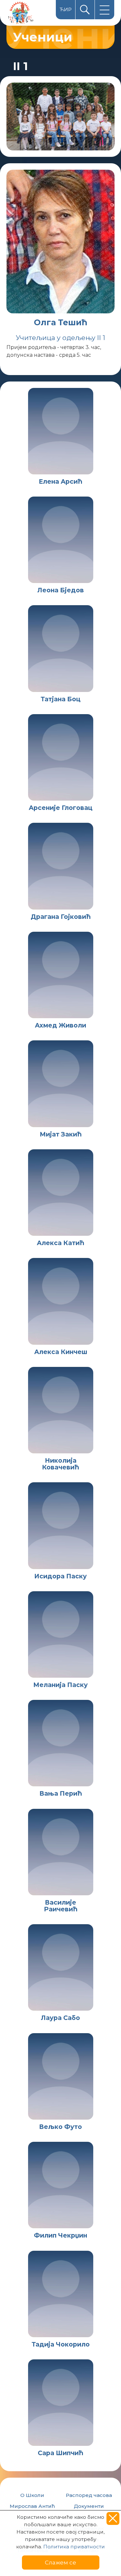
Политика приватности (74, 2547)
